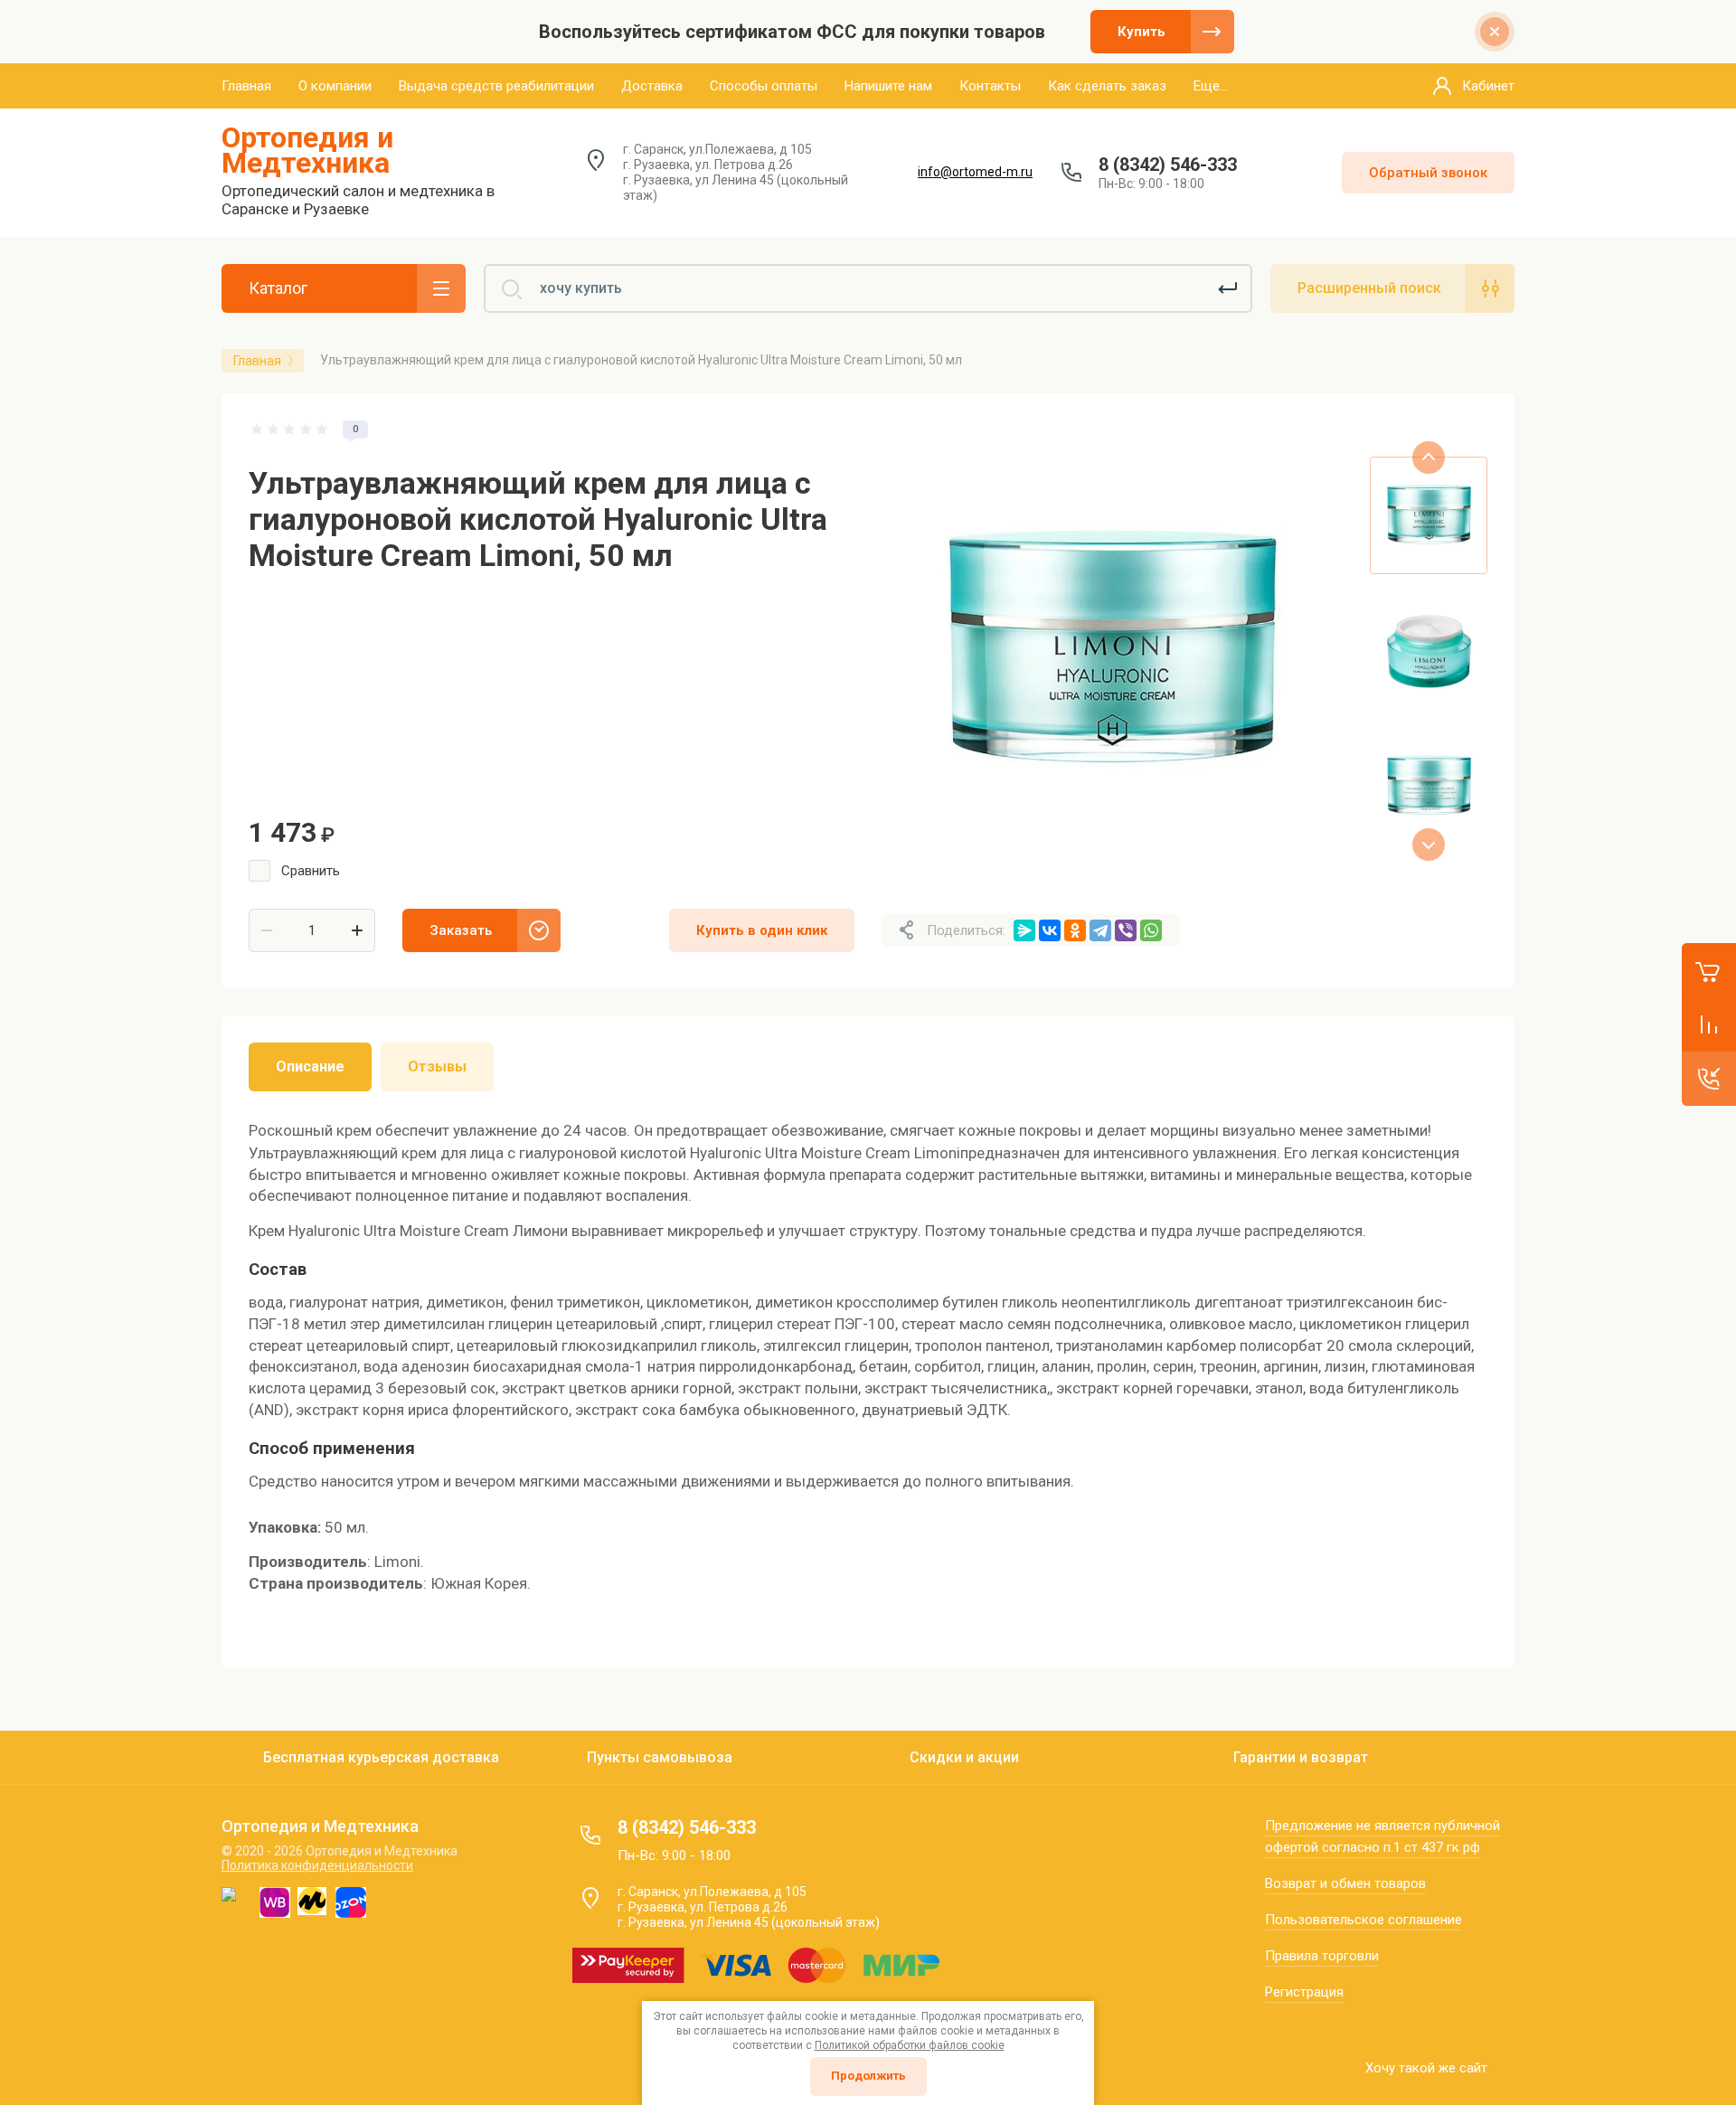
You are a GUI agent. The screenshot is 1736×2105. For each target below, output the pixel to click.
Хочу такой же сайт (1426, 2068)
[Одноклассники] (1075, 930)
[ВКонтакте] (1050, 930)
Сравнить (311, 871)
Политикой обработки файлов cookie (910, 2045)
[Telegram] (1100, 930)
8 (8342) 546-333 (1168, 165)
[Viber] (1126, 930)
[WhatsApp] (1151, 930)
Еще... (1211, 86)
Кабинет (1488, 86)
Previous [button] (1429, 458)
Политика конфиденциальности (317, 1865)
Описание (310, 1067)
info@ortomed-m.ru (975, 172)
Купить (1142, 32)
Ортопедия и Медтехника (307, 150)
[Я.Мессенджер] (1024, 930)
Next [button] (1429, 845)
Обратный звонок (1428, 173)
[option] (1112, 651)
